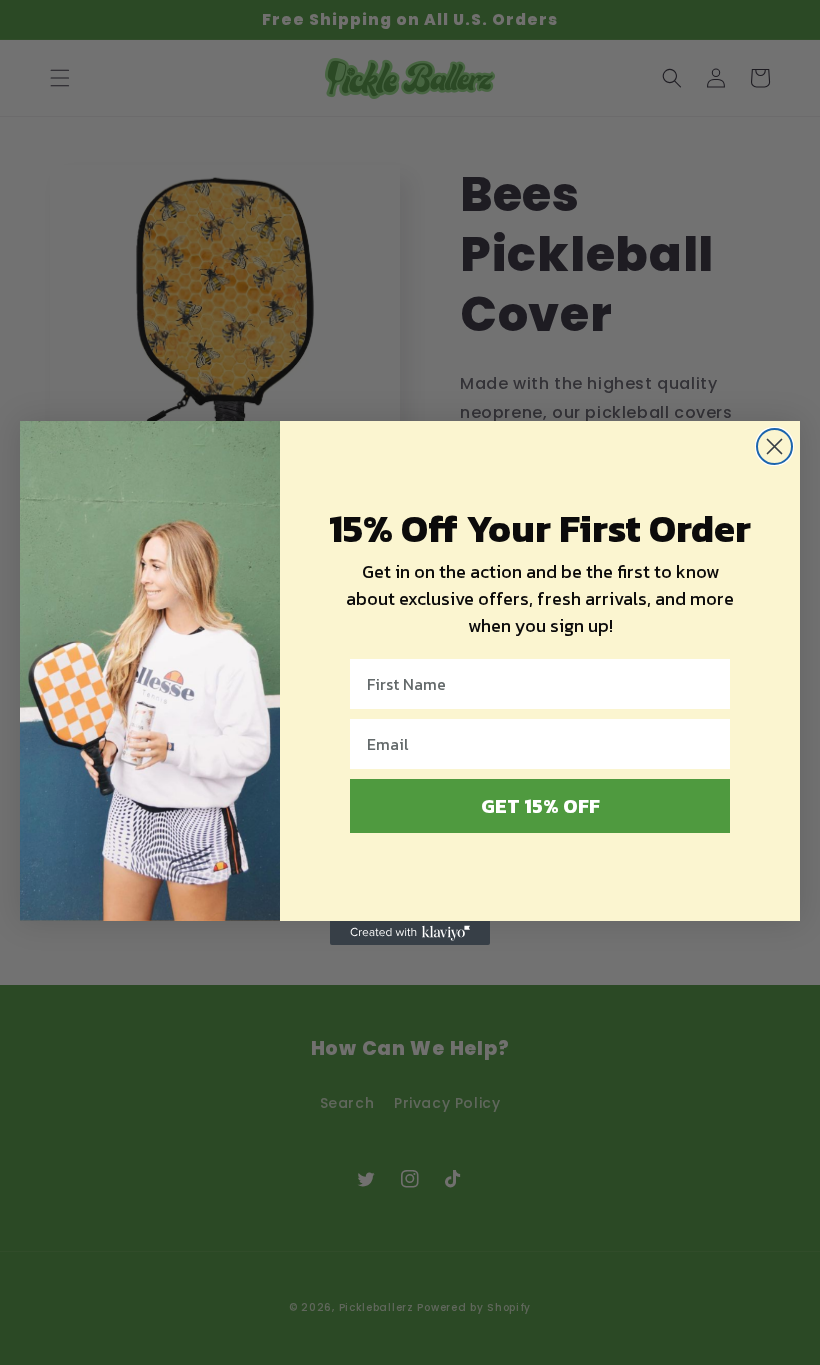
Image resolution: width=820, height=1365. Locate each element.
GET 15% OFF (540, 806)
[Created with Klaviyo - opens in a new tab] (410, 933)
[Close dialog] (774, 446)
